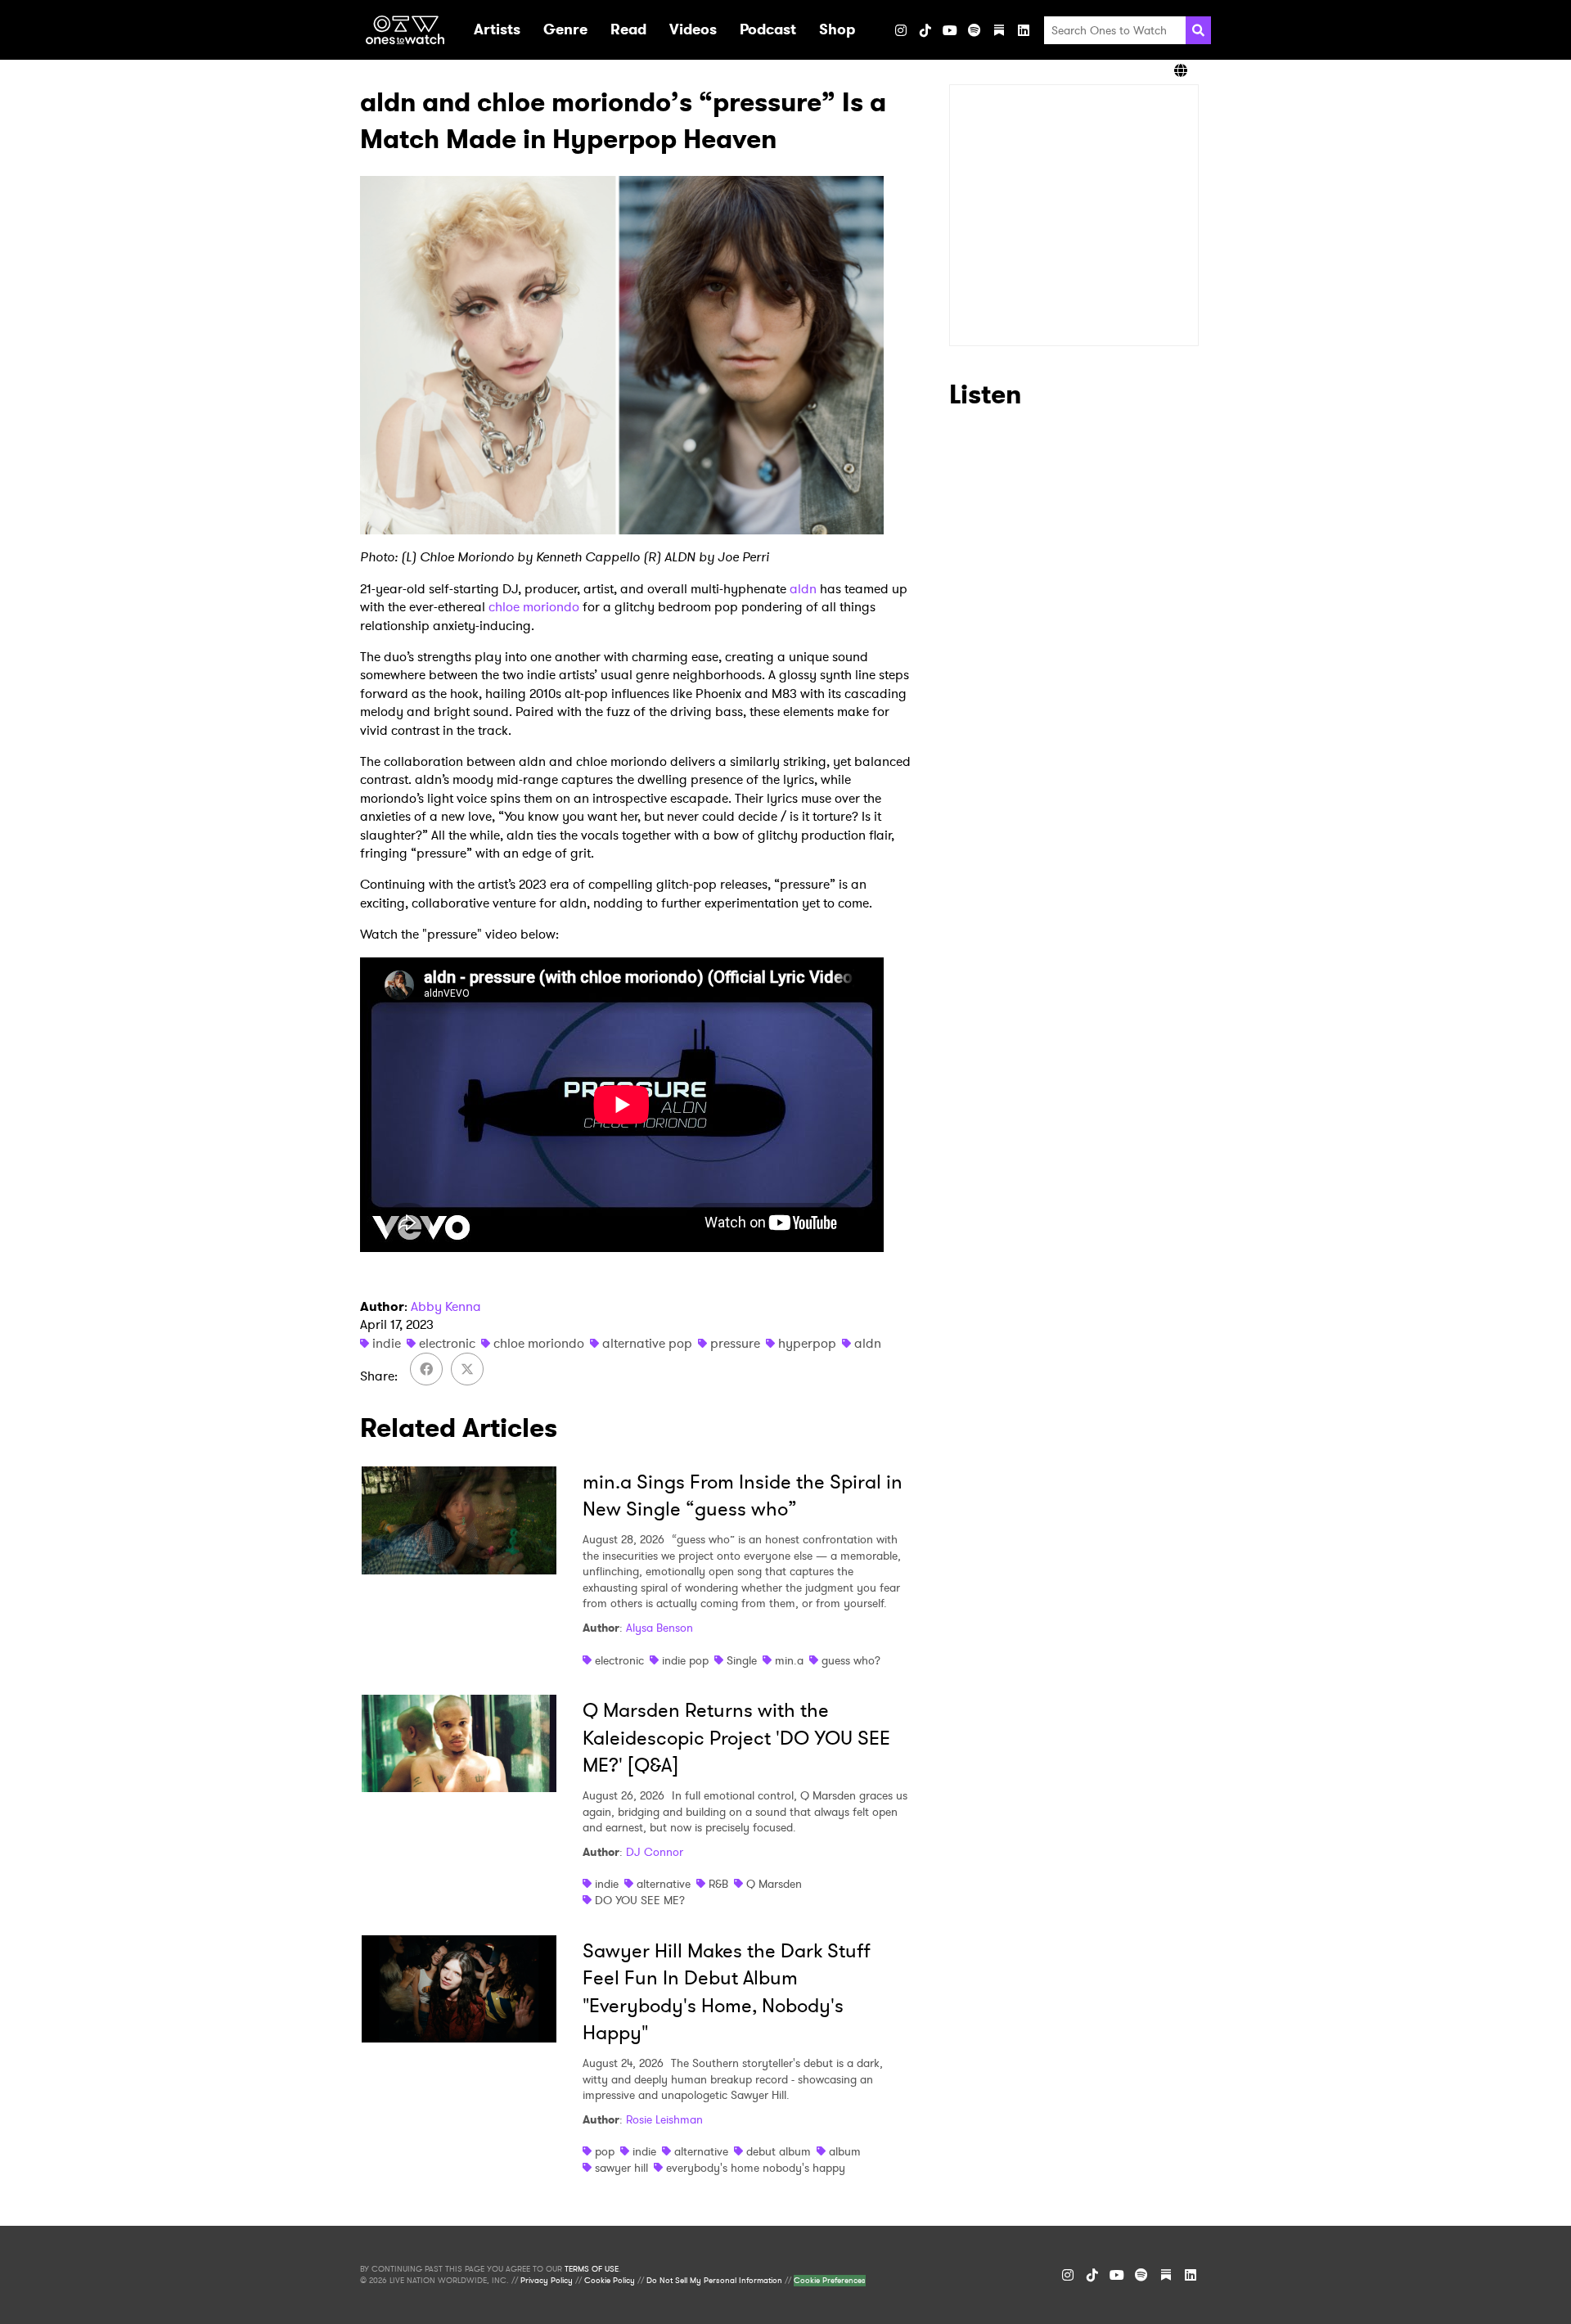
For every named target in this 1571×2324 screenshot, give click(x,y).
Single (742, 1660)
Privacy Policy (547, 2281)
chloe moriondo (534, 607)
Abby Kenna (446, 1306)
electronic (447, 1343)
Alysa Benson (659, 1628)
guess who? (851, 1660)
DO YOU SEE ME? (640, 1900)
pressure (735, 1343)
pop (605, 2151)
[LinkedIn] (1024, 30)
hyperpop (807, 1343)
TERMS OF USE (592, 2269)
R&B (718, 1884)
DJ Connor (655, 1852)
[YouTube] (950, 30)
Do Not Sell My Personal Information (714, 2281)
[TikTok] (925, 30)
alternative (664, 1884)
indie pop (685, 1660)
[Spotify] (975, 30)
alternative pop (647, 1343)
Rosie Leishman (664, 2119)
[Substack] (999, 30)
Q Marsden (774, 1884)
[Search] (1198, 30)
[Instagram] (901, 30)
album (845, 2151)
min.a (789, 1660)
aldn (803, 589)
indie (387, 1343)
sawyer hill (621, 2168)
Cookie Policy (610, 2281)
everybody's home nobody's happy (756, 2168)
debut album (779, 2151)
